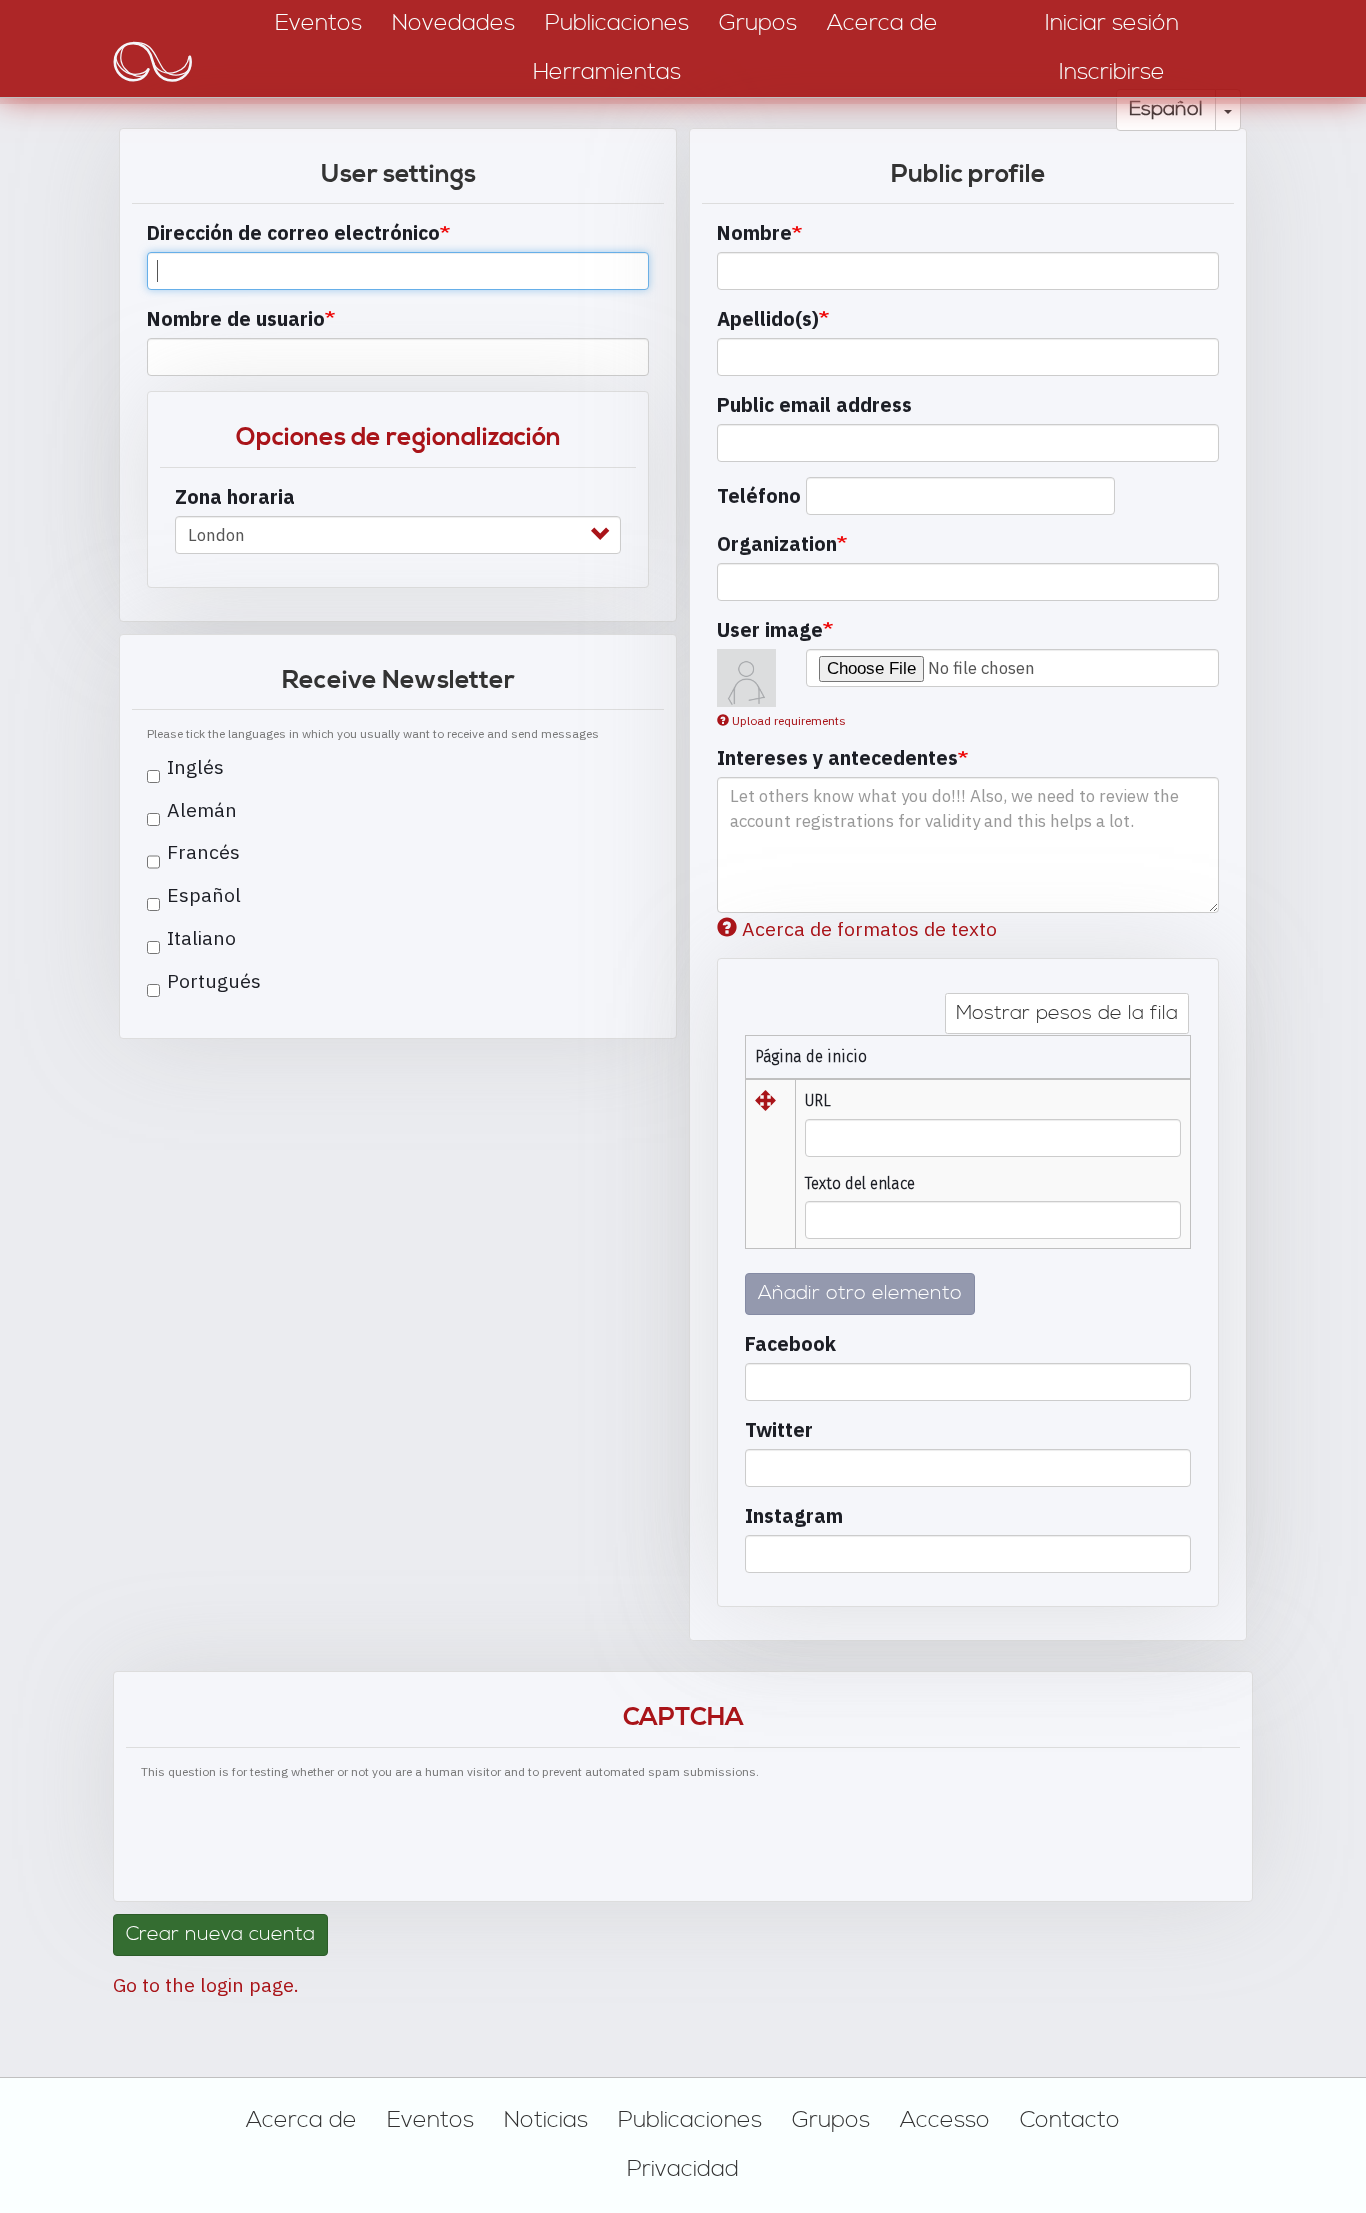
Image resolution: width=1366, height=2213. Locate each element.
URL (818, 1100)
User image (770, 629)
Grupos (831, 2120)
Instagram (794, 1515)
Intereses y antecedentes (837, 757)
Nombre (754, 232)
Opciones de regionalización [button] (398, 437)
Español (1166, 109)
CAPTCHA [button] (683, 1717)
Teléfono (759, 495)
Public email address (814, 404)
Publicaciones (690, 2120)
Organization (777, 543)
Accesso (945, 2120)
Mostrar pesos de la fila (1067, 1013)
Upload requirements (789, 720)
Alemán (202, 809)
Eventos (430, 2120)
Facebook (790, 1343)
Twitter (779, 1429)
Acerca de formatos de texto (869, 928)
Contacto (1070, 2120)
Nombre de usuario (236, 318)
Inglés (195, 766)
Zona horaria (235, 496)
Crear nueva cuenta (220, 1934)
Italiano (201, 937)
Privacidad (683, 2169)
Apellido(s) (768, 318)
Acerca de (301, 2120)
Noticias (546, 2120)
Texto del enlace (860, 1183)
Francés (203, 851)
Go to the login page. (206, 1984)
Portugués (214, 980)
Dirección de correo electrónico (293, 232)
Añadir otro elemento (860, 1293)
